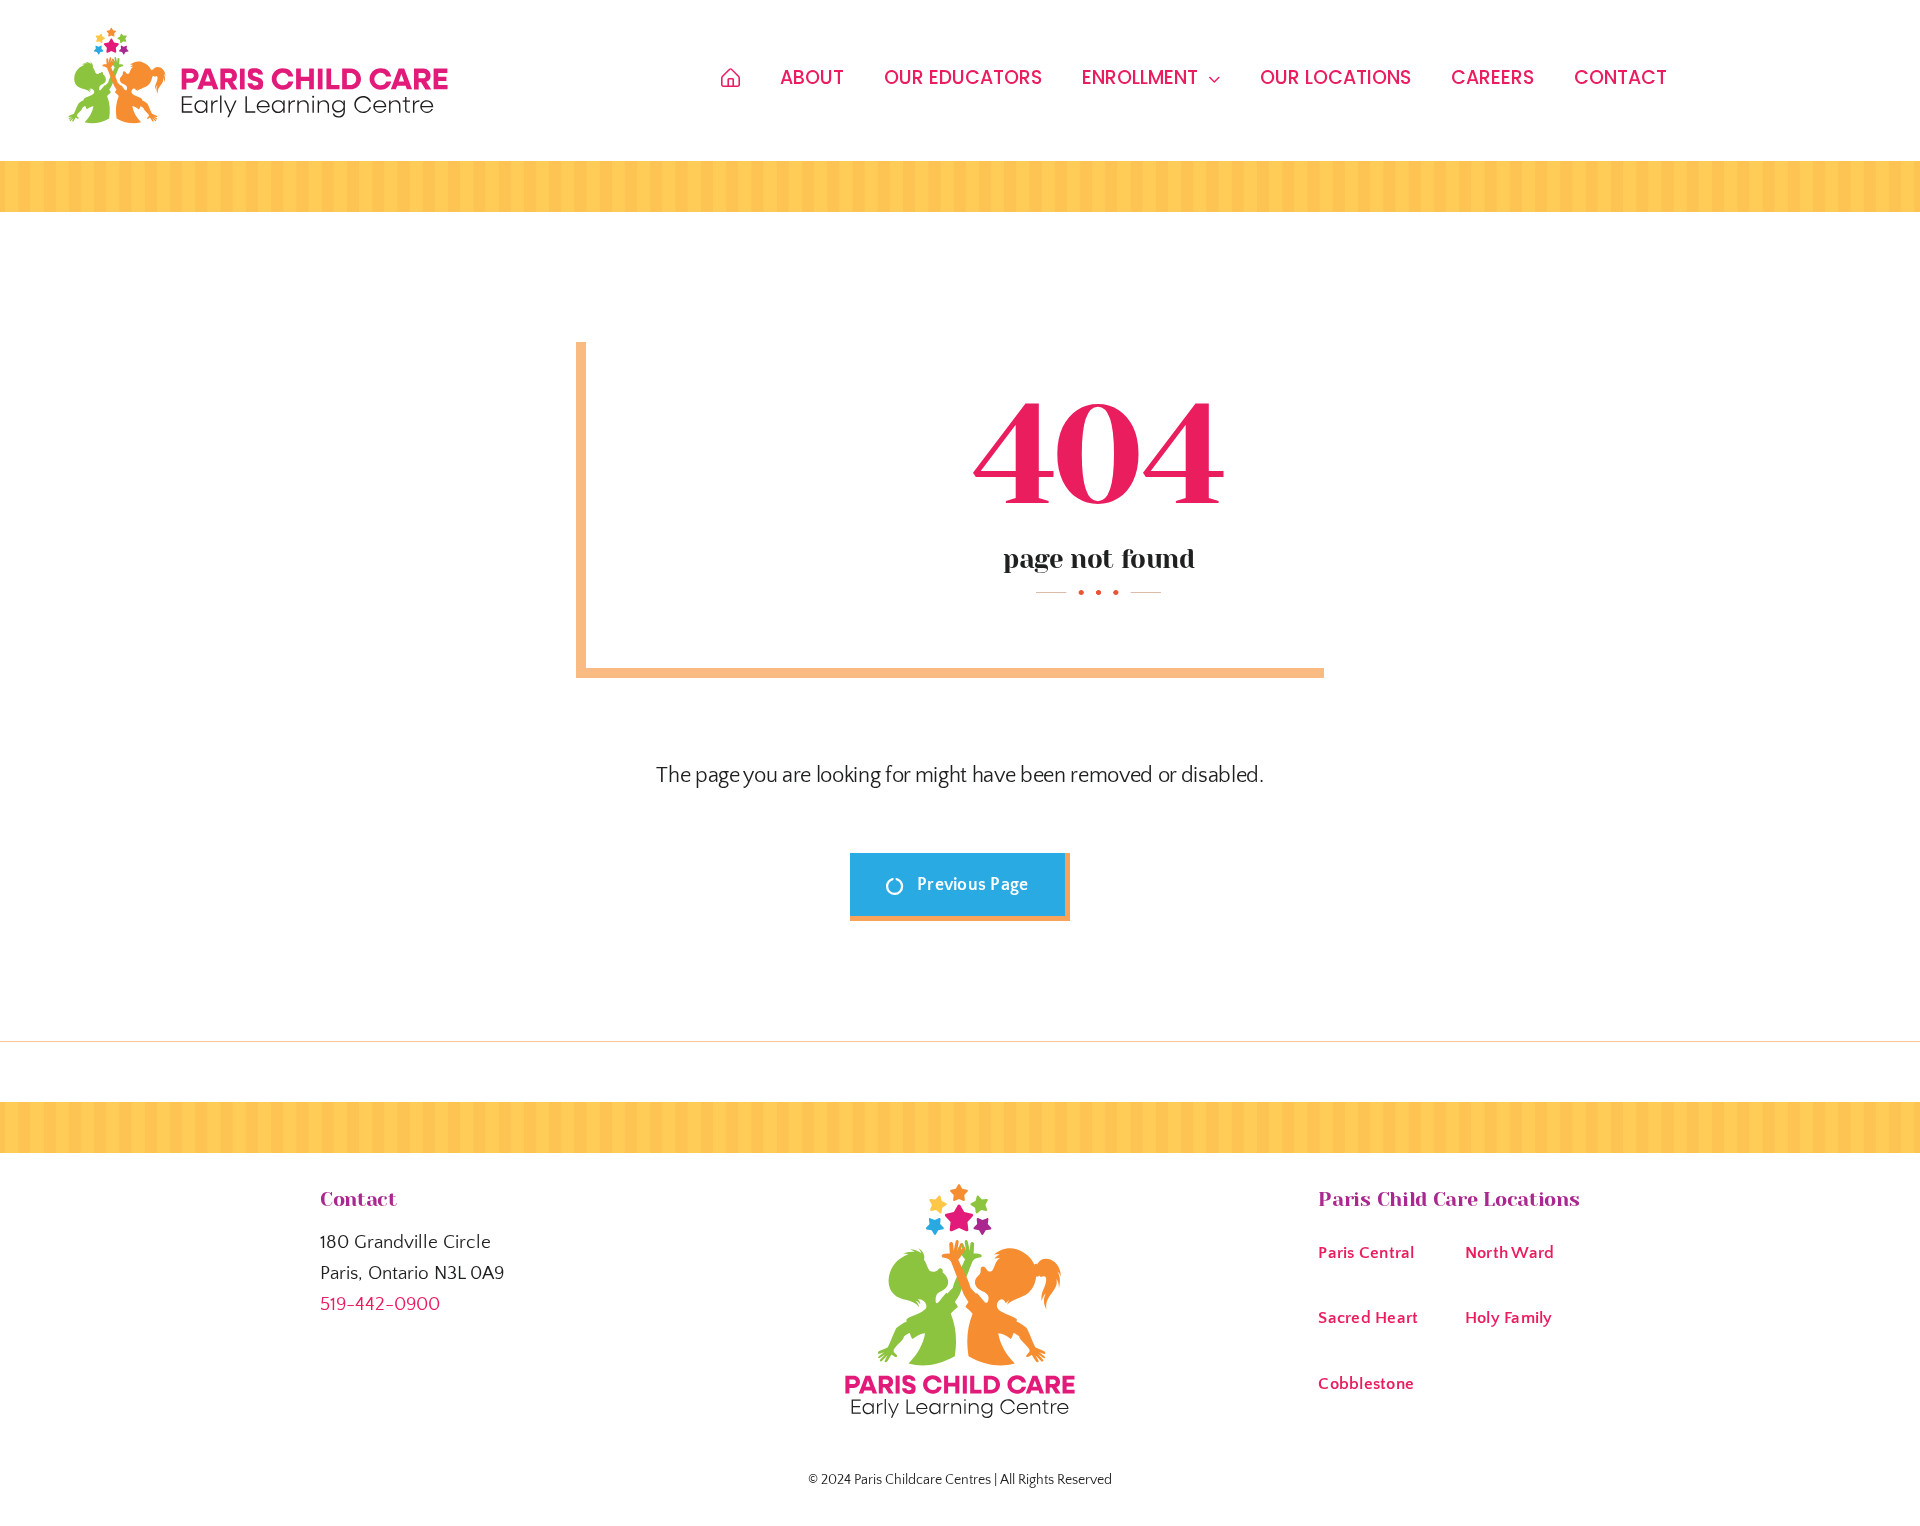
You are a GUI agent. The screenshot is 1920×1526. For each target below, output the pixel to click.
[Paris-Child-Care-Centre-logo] (960, 1190)
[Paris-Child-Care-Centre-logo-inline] (258, 34)
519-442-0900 (380, 1304)
